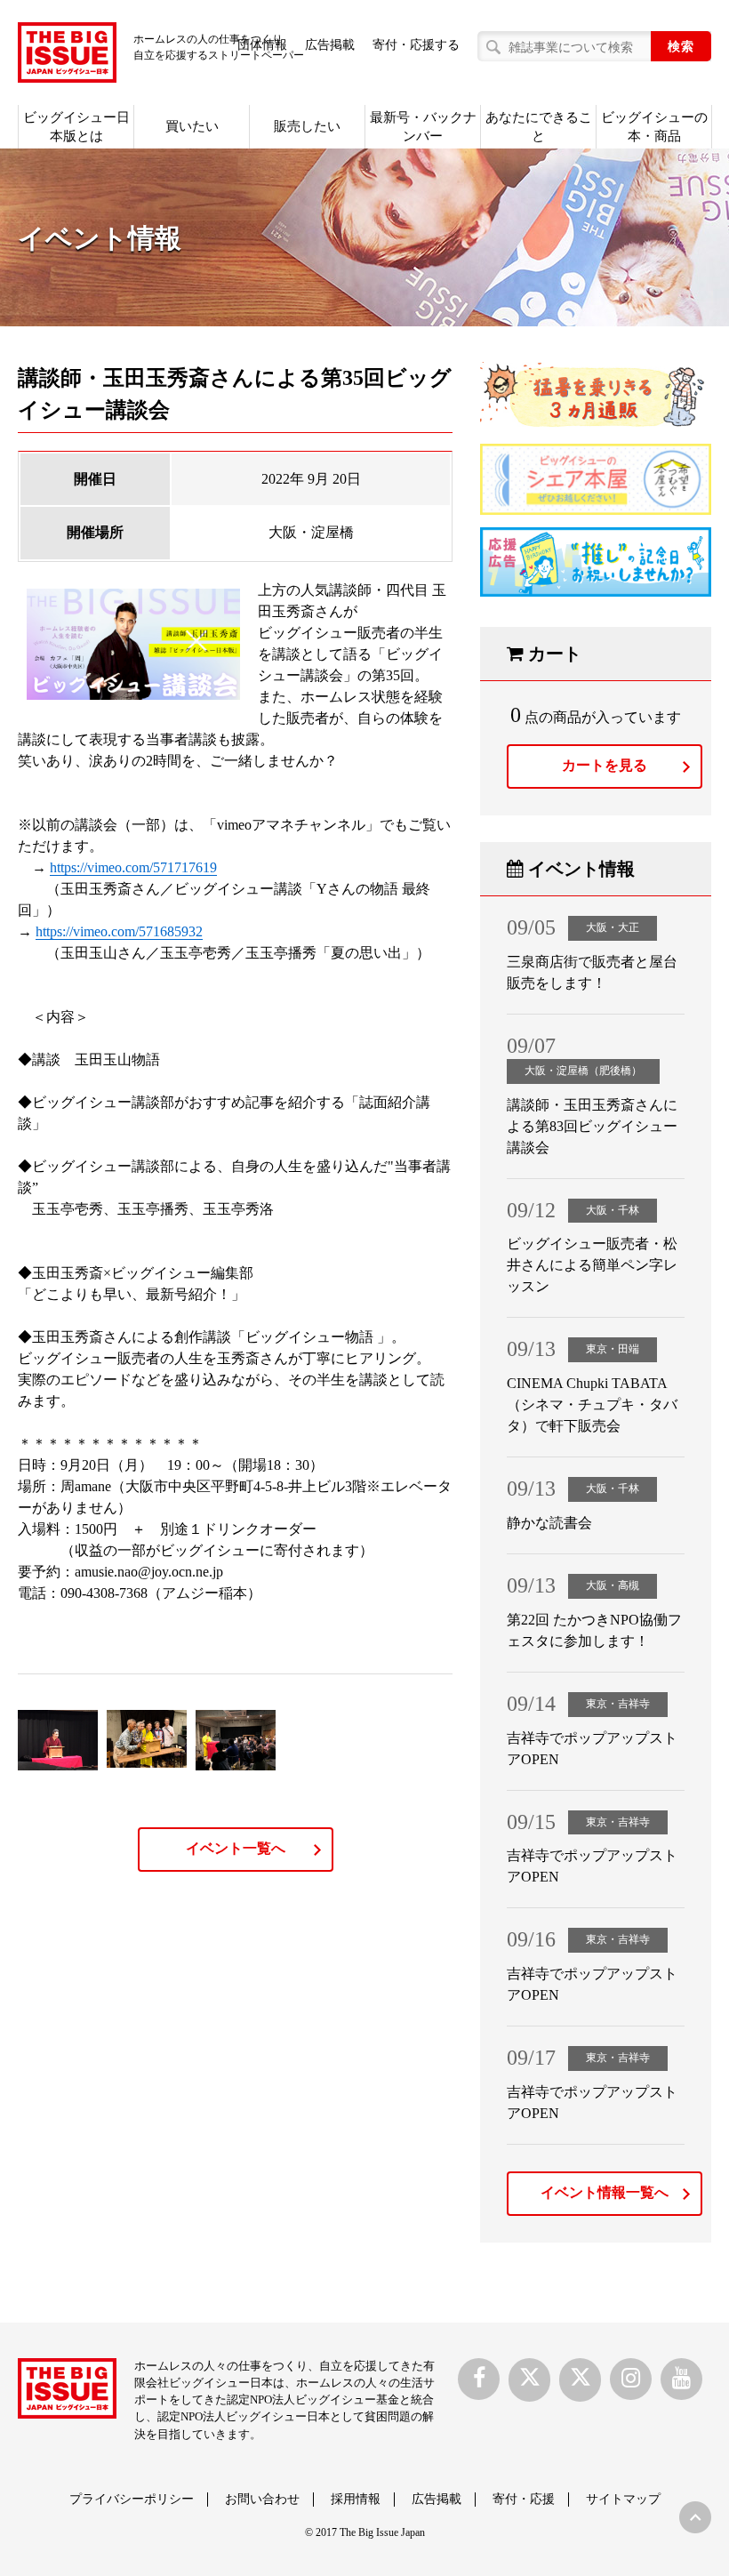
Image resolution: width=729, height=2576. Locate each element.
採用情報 (356, 2499)
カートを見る (605, 765)
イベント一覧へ (236, 1848)
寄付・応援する (416, 45)
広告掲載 (330, 45)
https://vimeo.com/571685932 (119, 931)
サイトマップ (623, 2499)
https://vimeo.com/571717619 (133, 867)
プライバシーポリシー (132, 2499)
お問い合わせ (262, 2499)
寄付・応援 (524, 2499)
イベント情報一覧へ (605, 2192)
